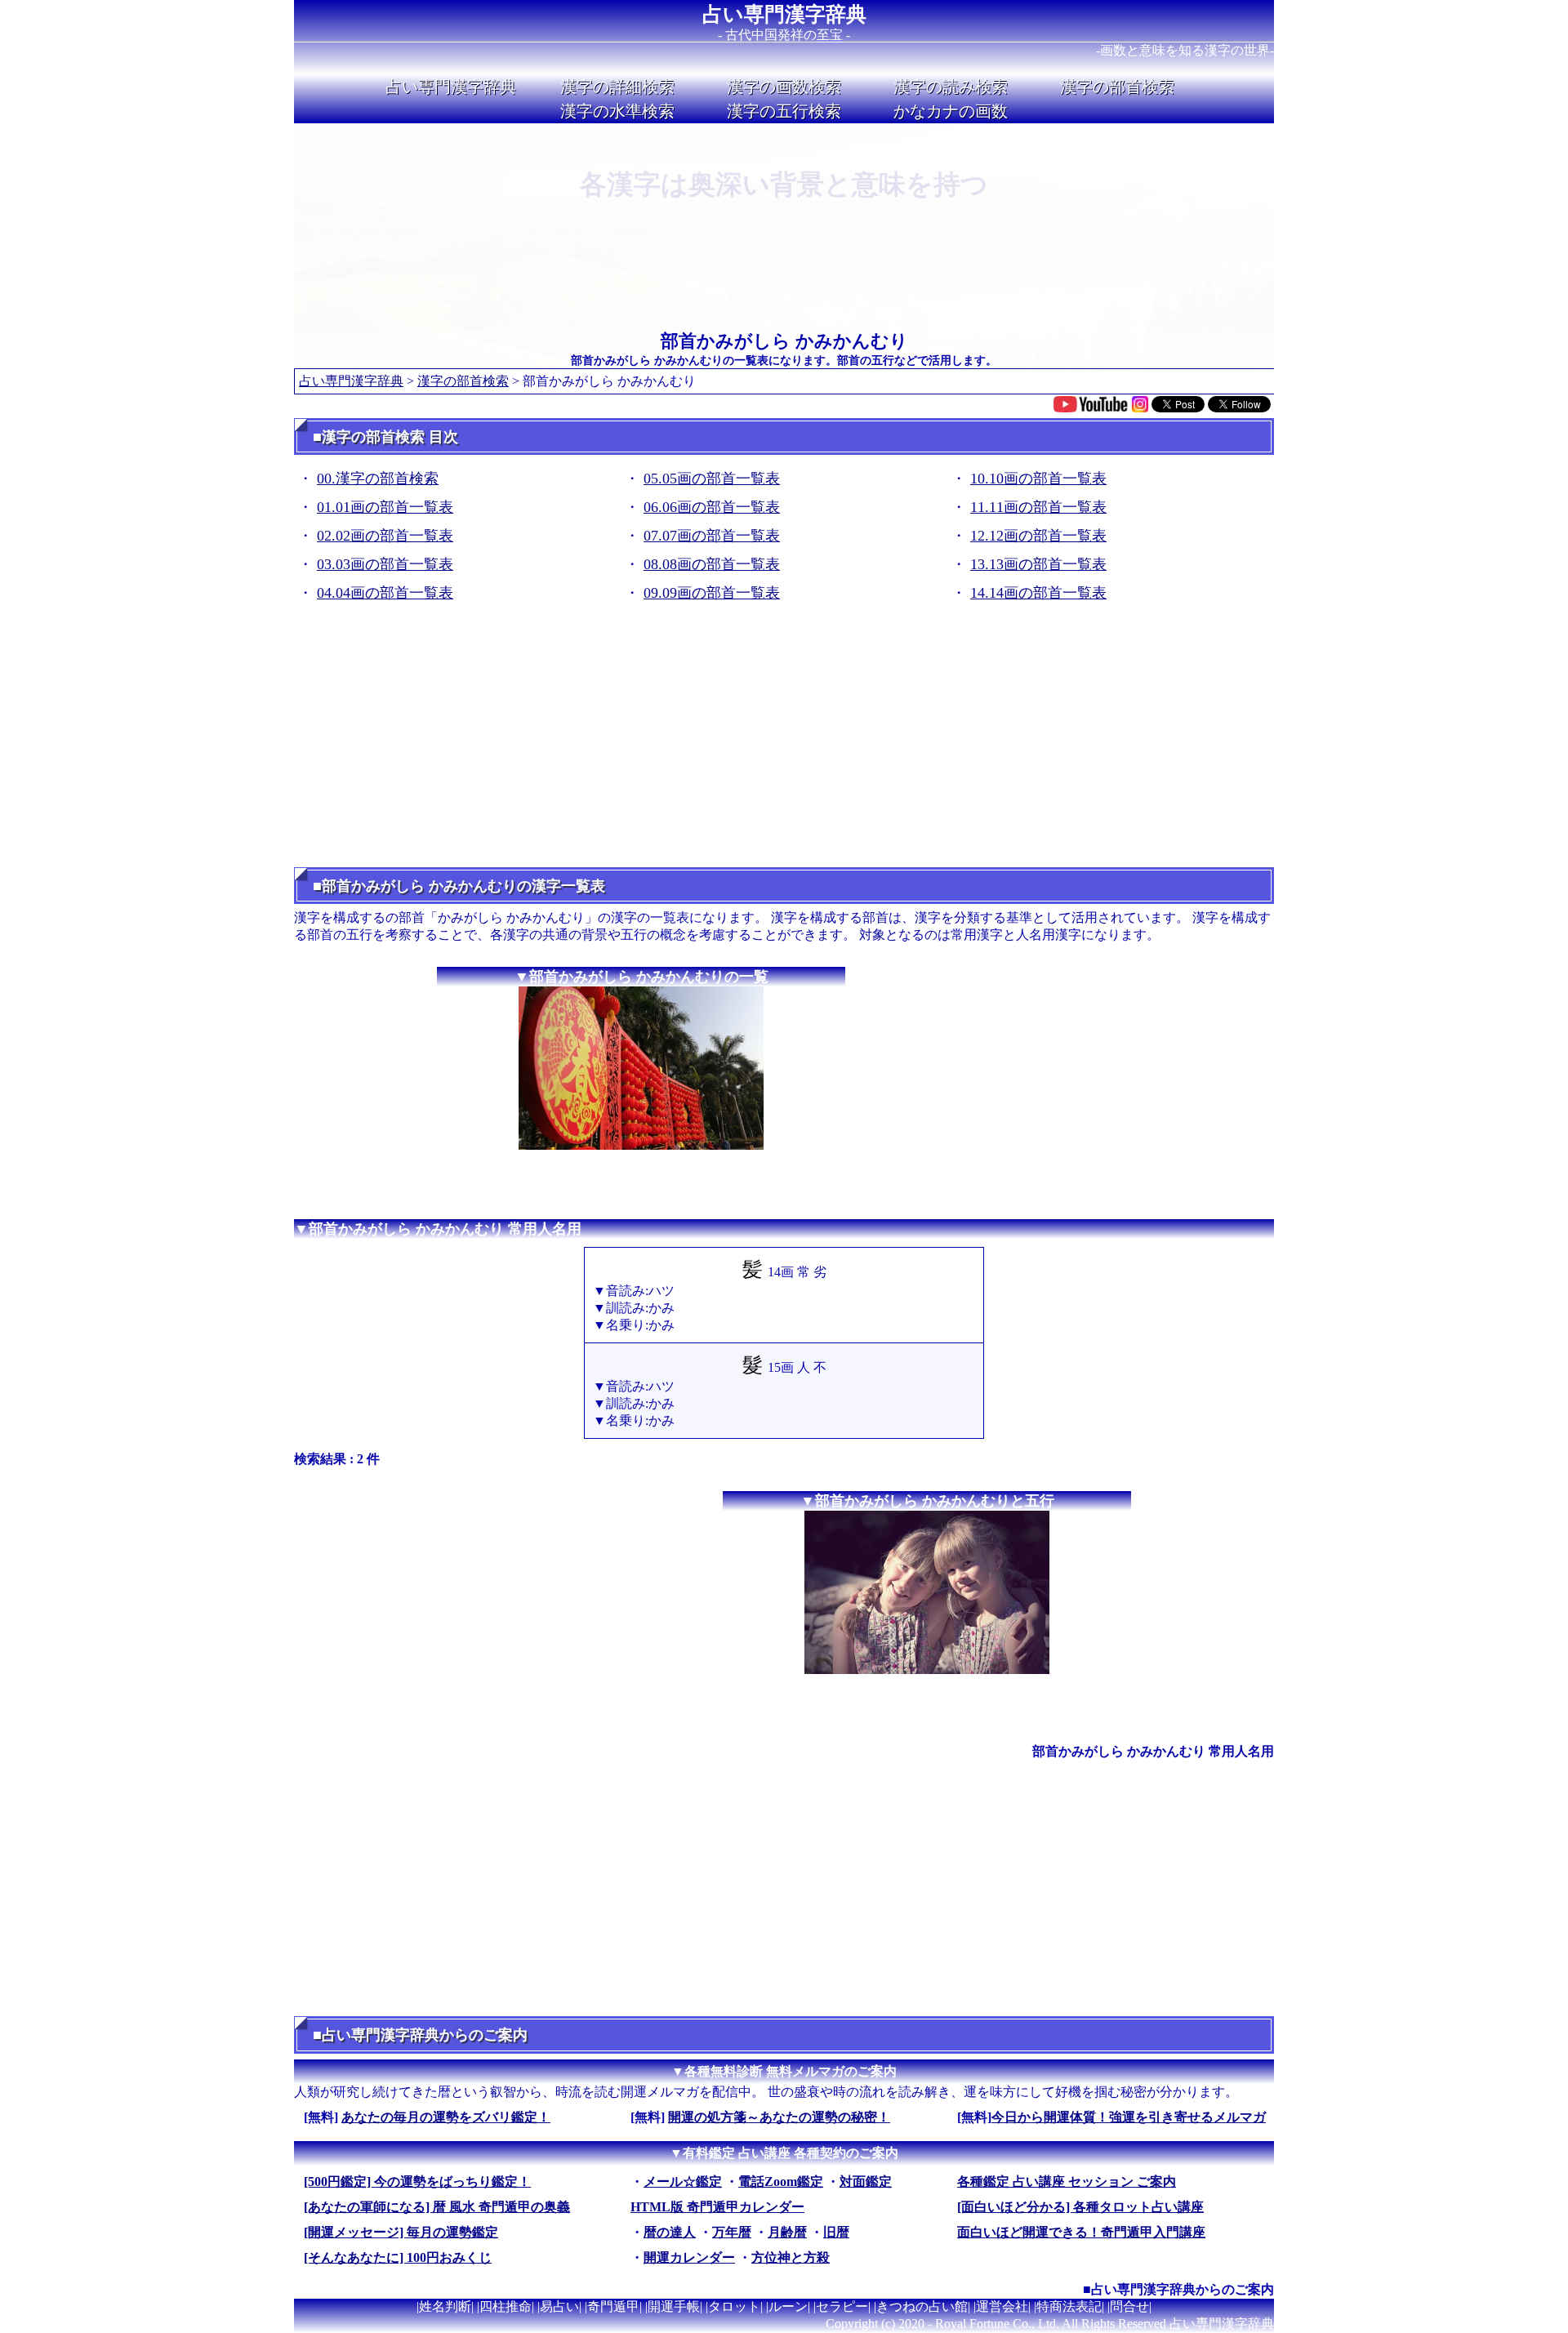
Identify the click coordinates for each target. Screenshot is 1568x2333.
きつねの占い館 (922, 2306)
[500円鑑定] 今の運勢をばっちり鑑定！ (417, 2182)
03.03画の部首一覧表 (385, 564)
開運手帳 (674, 2306)
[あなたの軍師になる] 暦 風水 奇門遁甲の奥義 (437, 2207)
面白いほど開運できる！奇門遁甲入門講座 (1081, 2232)
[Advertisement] (784, 741)
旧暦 (836, 2232)
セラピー (842, 2306)
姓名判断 (445, 2306)
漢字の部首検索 (1117, 87)
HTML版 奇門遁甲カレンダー (717, 2207)
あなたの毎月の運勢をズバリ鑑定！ (446, 2117)
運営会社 (1002, 2306)
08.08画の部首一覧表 (712, 564)
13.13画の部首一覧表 (1038, 564)
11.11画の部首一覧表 (1038, 507)
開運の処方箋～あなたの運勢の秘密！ (779, 2117)
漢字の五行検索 (784, 111)
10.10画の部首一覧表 (1038, 479)
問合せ (1129, 2306)
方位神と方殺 (791, 2257)
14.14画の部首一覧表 (1038, 593)
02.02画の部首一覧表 (385, 536)
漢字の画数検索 (784, 87)
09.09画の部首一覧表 (712, 593)
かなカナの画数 (951, 111)
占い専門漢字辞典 (784, 14)
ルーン (788, 2306)
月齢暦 (787, 2232)
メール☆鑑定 (683, 2182)
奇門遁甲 (613, 2306)
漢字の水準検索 (617, 111)
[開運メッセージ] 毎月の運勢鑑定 (401, 2232)
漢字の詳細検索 (617, 87)
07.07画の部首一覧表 (712, 536)
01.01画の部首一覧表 (385, 507)
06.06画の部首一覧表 (712, 507)
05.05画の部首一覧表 (712, 479)
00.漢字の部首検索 (378, 479)
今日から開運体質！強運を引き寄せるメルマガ (1129, 2117)
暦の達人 (670, 2232)
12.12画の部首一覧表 (1038, 536)
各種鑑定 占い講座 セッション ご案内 (1067, 2182)
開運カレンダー (689, 2257)
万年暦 (732, 2232)
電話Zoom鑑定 (781, 2182)
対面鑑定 (866, 2182)
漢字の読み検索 (951, 87)
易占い (559, 2306)
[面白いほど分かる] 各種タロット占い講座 (1080, 2207)
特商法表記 (1069, 2306)
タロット (734, 2306)
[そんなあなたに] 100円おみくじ (398, 2257)
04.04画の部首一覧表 (385, 593)
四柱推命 (506, 2306)
